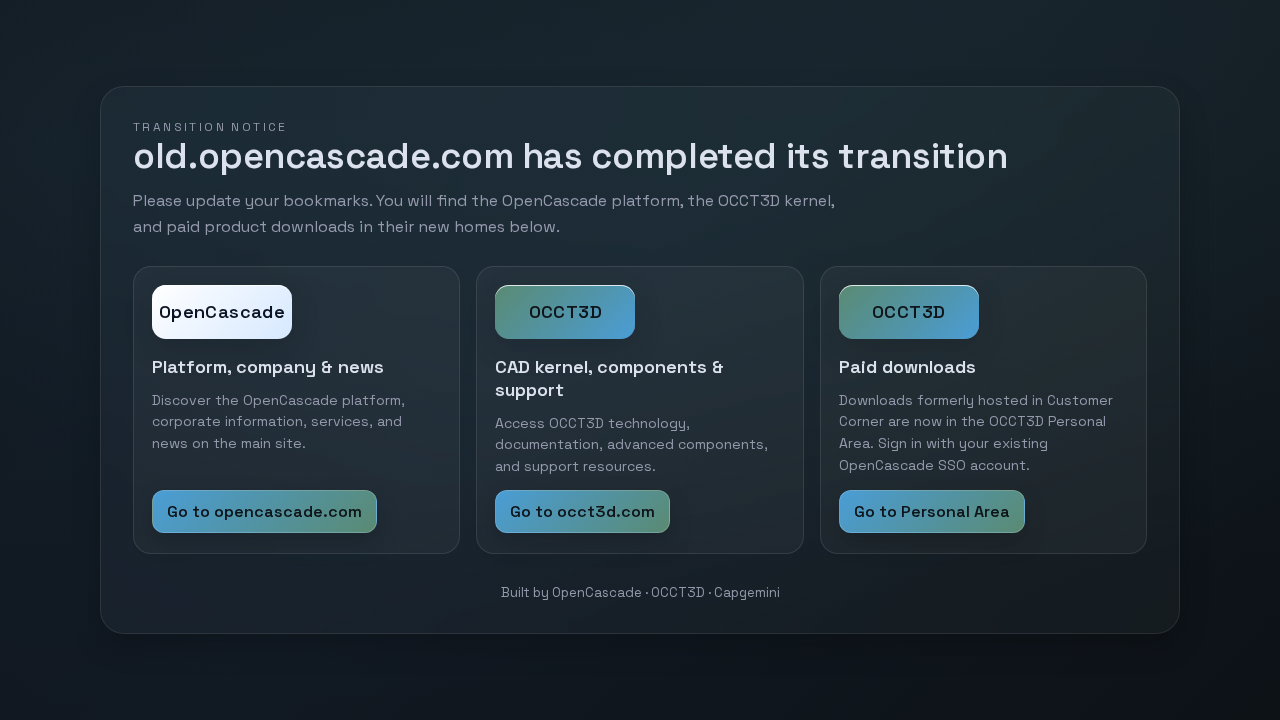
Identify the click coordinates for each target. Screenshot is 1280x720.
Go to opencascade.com (264, 511)
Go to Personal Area (932, 511)
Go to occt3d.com (582, 511)
